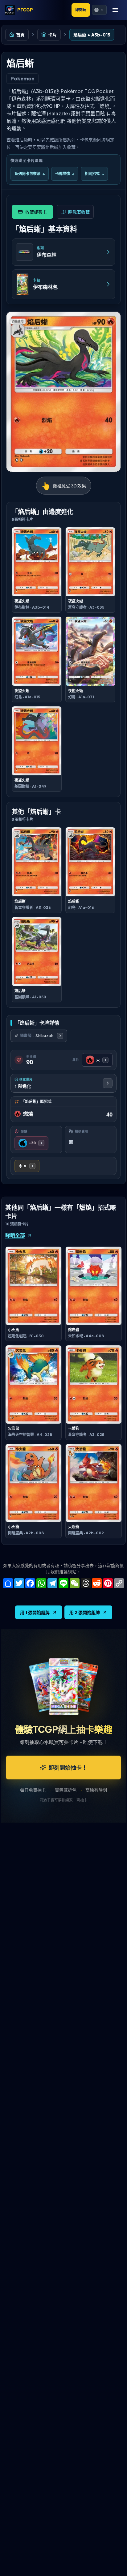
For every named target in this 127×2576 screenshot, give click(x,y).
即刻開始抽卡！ (68, 1767)
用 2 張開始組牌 (85, 1612)
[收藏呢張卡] (32, 212)
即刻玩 (81, 10)
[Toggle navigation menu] (115, 10)
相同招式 (94, 174)
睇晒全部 (15, 1235)
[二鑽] (27, 1166)
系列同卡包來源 (30, 174)
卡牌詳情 (65, 174)
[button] (99, 10)
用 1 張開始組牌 (35, 1612)
